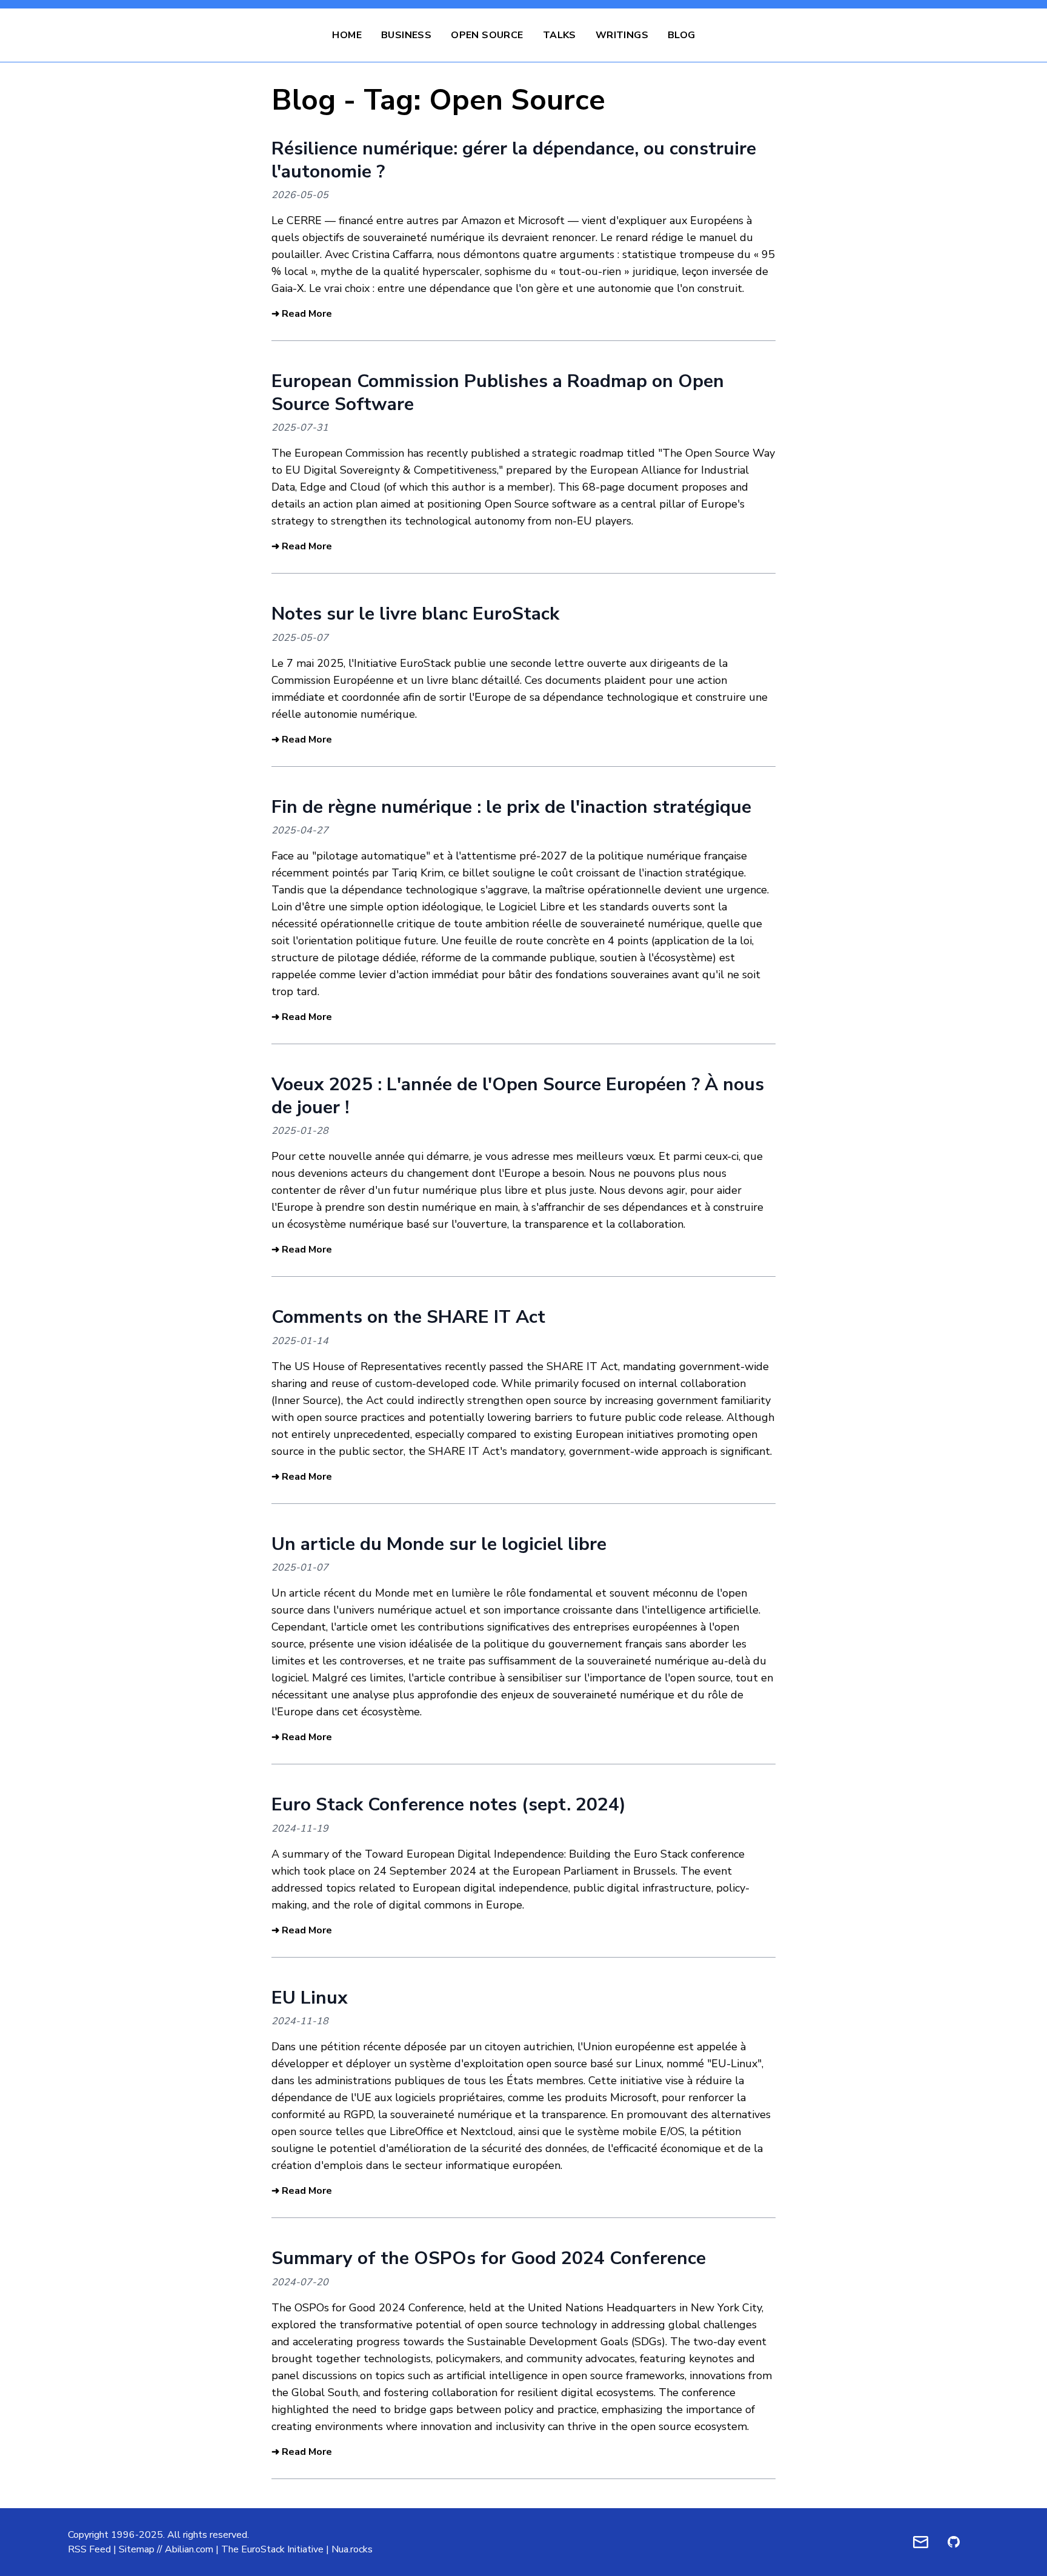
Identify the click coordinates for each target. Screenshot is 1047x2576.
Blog (682, 35)
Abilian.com (189, 2549)
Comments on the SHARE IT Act (408, 1317)
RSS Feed (89, 2549)
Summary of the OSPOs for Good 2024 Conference (489, 2258)
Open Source (487, 35)
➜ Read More (302, 314)
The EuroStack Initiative (272, 2549)
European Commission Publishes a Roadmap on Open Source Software (498, 393)
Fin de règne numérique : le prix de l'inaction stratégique (511, 807)
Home (347, 35)
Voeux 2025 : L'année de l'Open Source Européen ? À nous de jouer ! (518, 1096)
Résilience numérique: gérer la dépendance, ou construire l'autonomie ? (514, 160)
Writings (622, 35)
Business (406, 35)
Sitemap (137, 2549)
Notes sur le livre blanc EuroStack (415, 614)
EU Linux (310, 1998)
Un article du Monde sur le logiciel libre (439, 1544)
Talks (560, 35)
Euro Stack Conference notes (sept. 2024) (449, 1805)
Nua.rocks (352, 2549)
